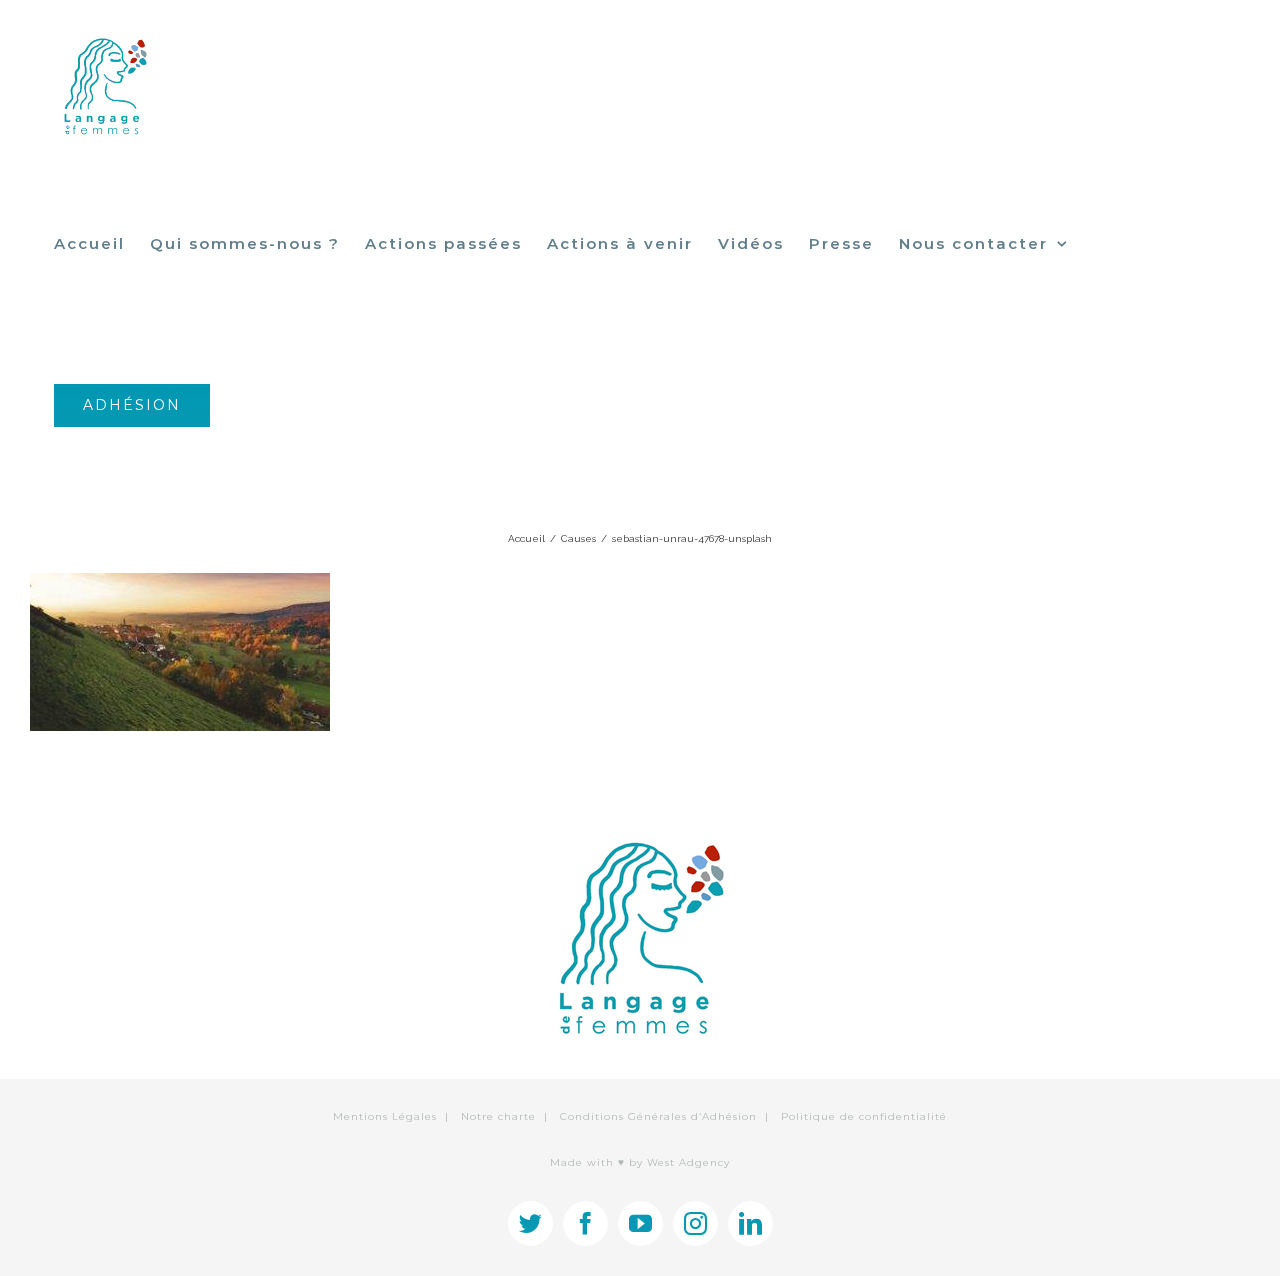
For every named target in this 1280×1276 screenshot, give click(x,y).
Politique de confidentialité (864, 1116)
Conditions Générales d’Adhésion (658, 1116)
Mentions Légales (385, 1116)
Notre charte (498, 1116)
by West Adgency (679, 1162)
